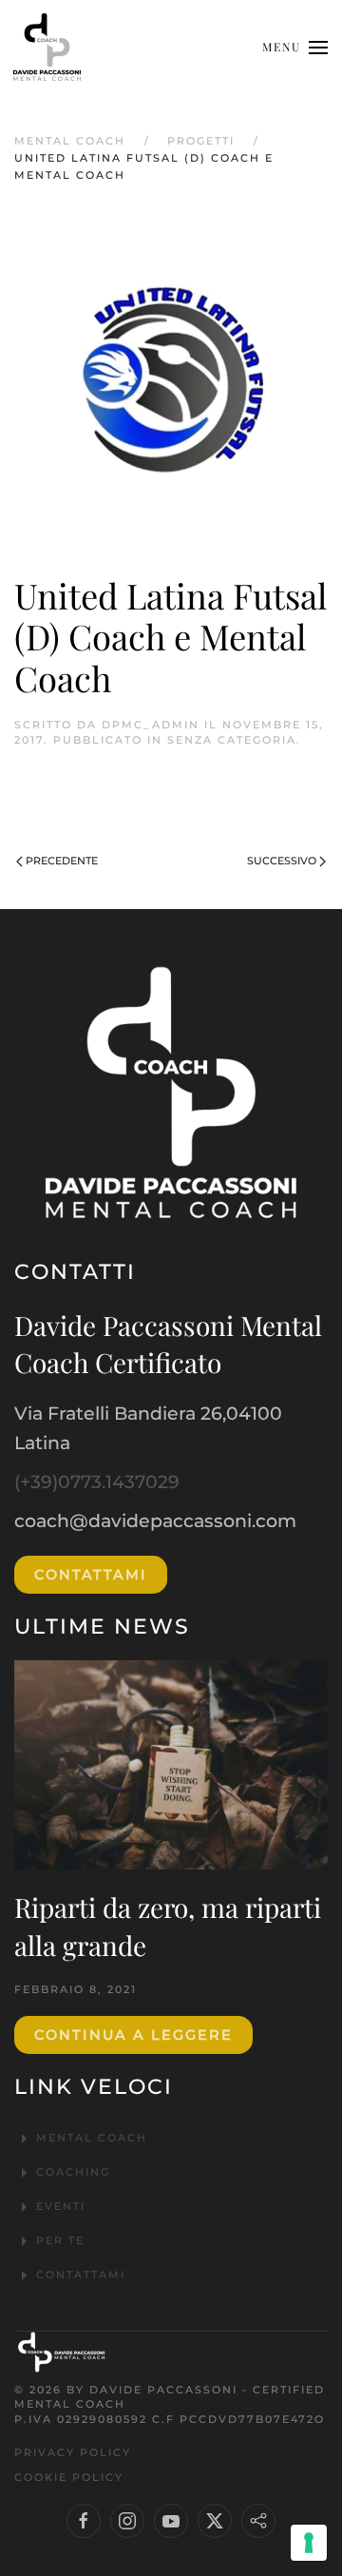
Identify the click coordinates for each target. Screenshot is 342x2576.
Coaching (73, 2172)
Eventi (61, 2206)
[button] (295, 48)
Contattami (81, 2275)
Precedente (62, 861)
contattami (91, 1575)
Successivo (282, 861)
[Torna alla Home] (47, 48)
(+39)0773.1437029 (97, 1482)
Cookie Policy (69, 2477)
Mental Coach (92, 2138)
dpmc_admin (151, 725)
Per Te (60, 2240)
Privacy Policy (73, 2452)
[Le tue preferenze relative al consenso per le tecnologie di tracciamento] (309, 2543)
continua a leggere (133, 2035)
